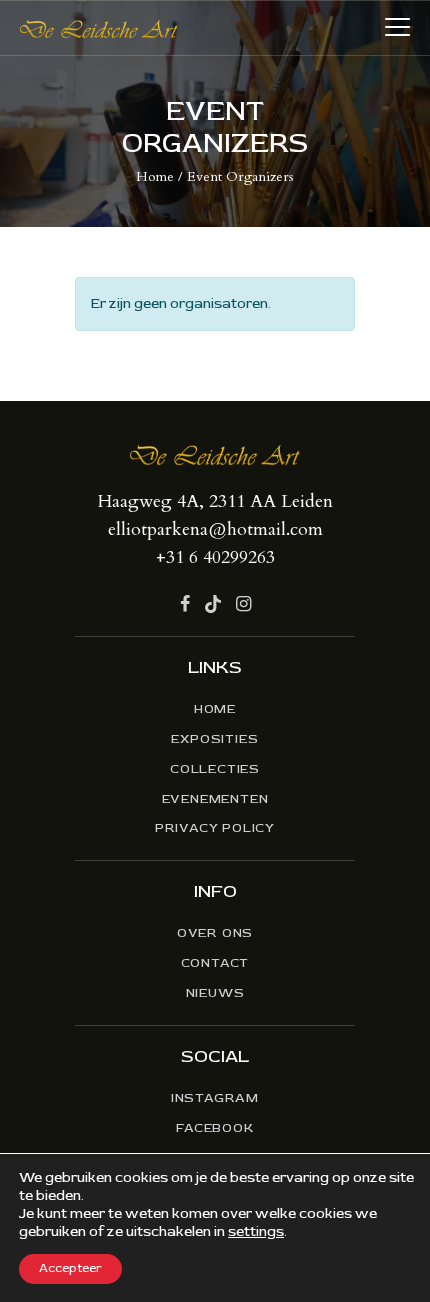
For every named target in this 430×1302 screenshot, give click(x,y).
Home (155, 176)
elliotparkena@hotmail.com (215, 529)
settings (256, 1231)
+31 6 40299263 (215, 557)
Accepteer (70, 1268)
